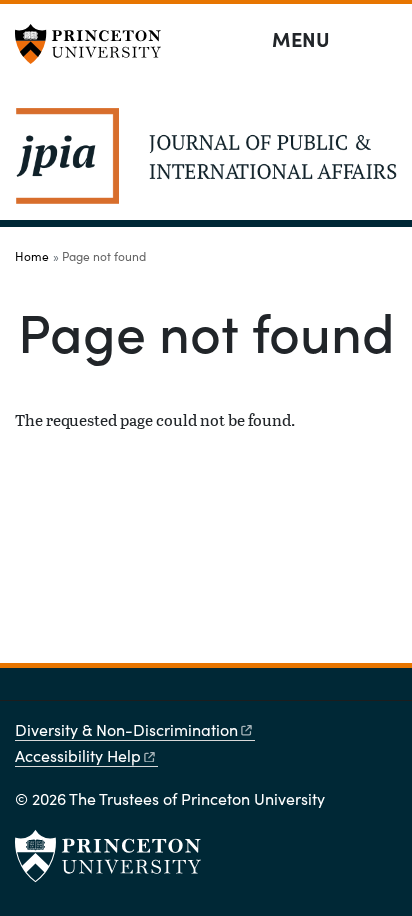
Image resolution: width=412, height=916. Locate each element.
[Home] (206, 164)
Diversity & (126, 729)
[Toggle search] (384, 40)
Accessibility (78, 755)
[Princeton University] (95, 44)
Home (32, 256)
